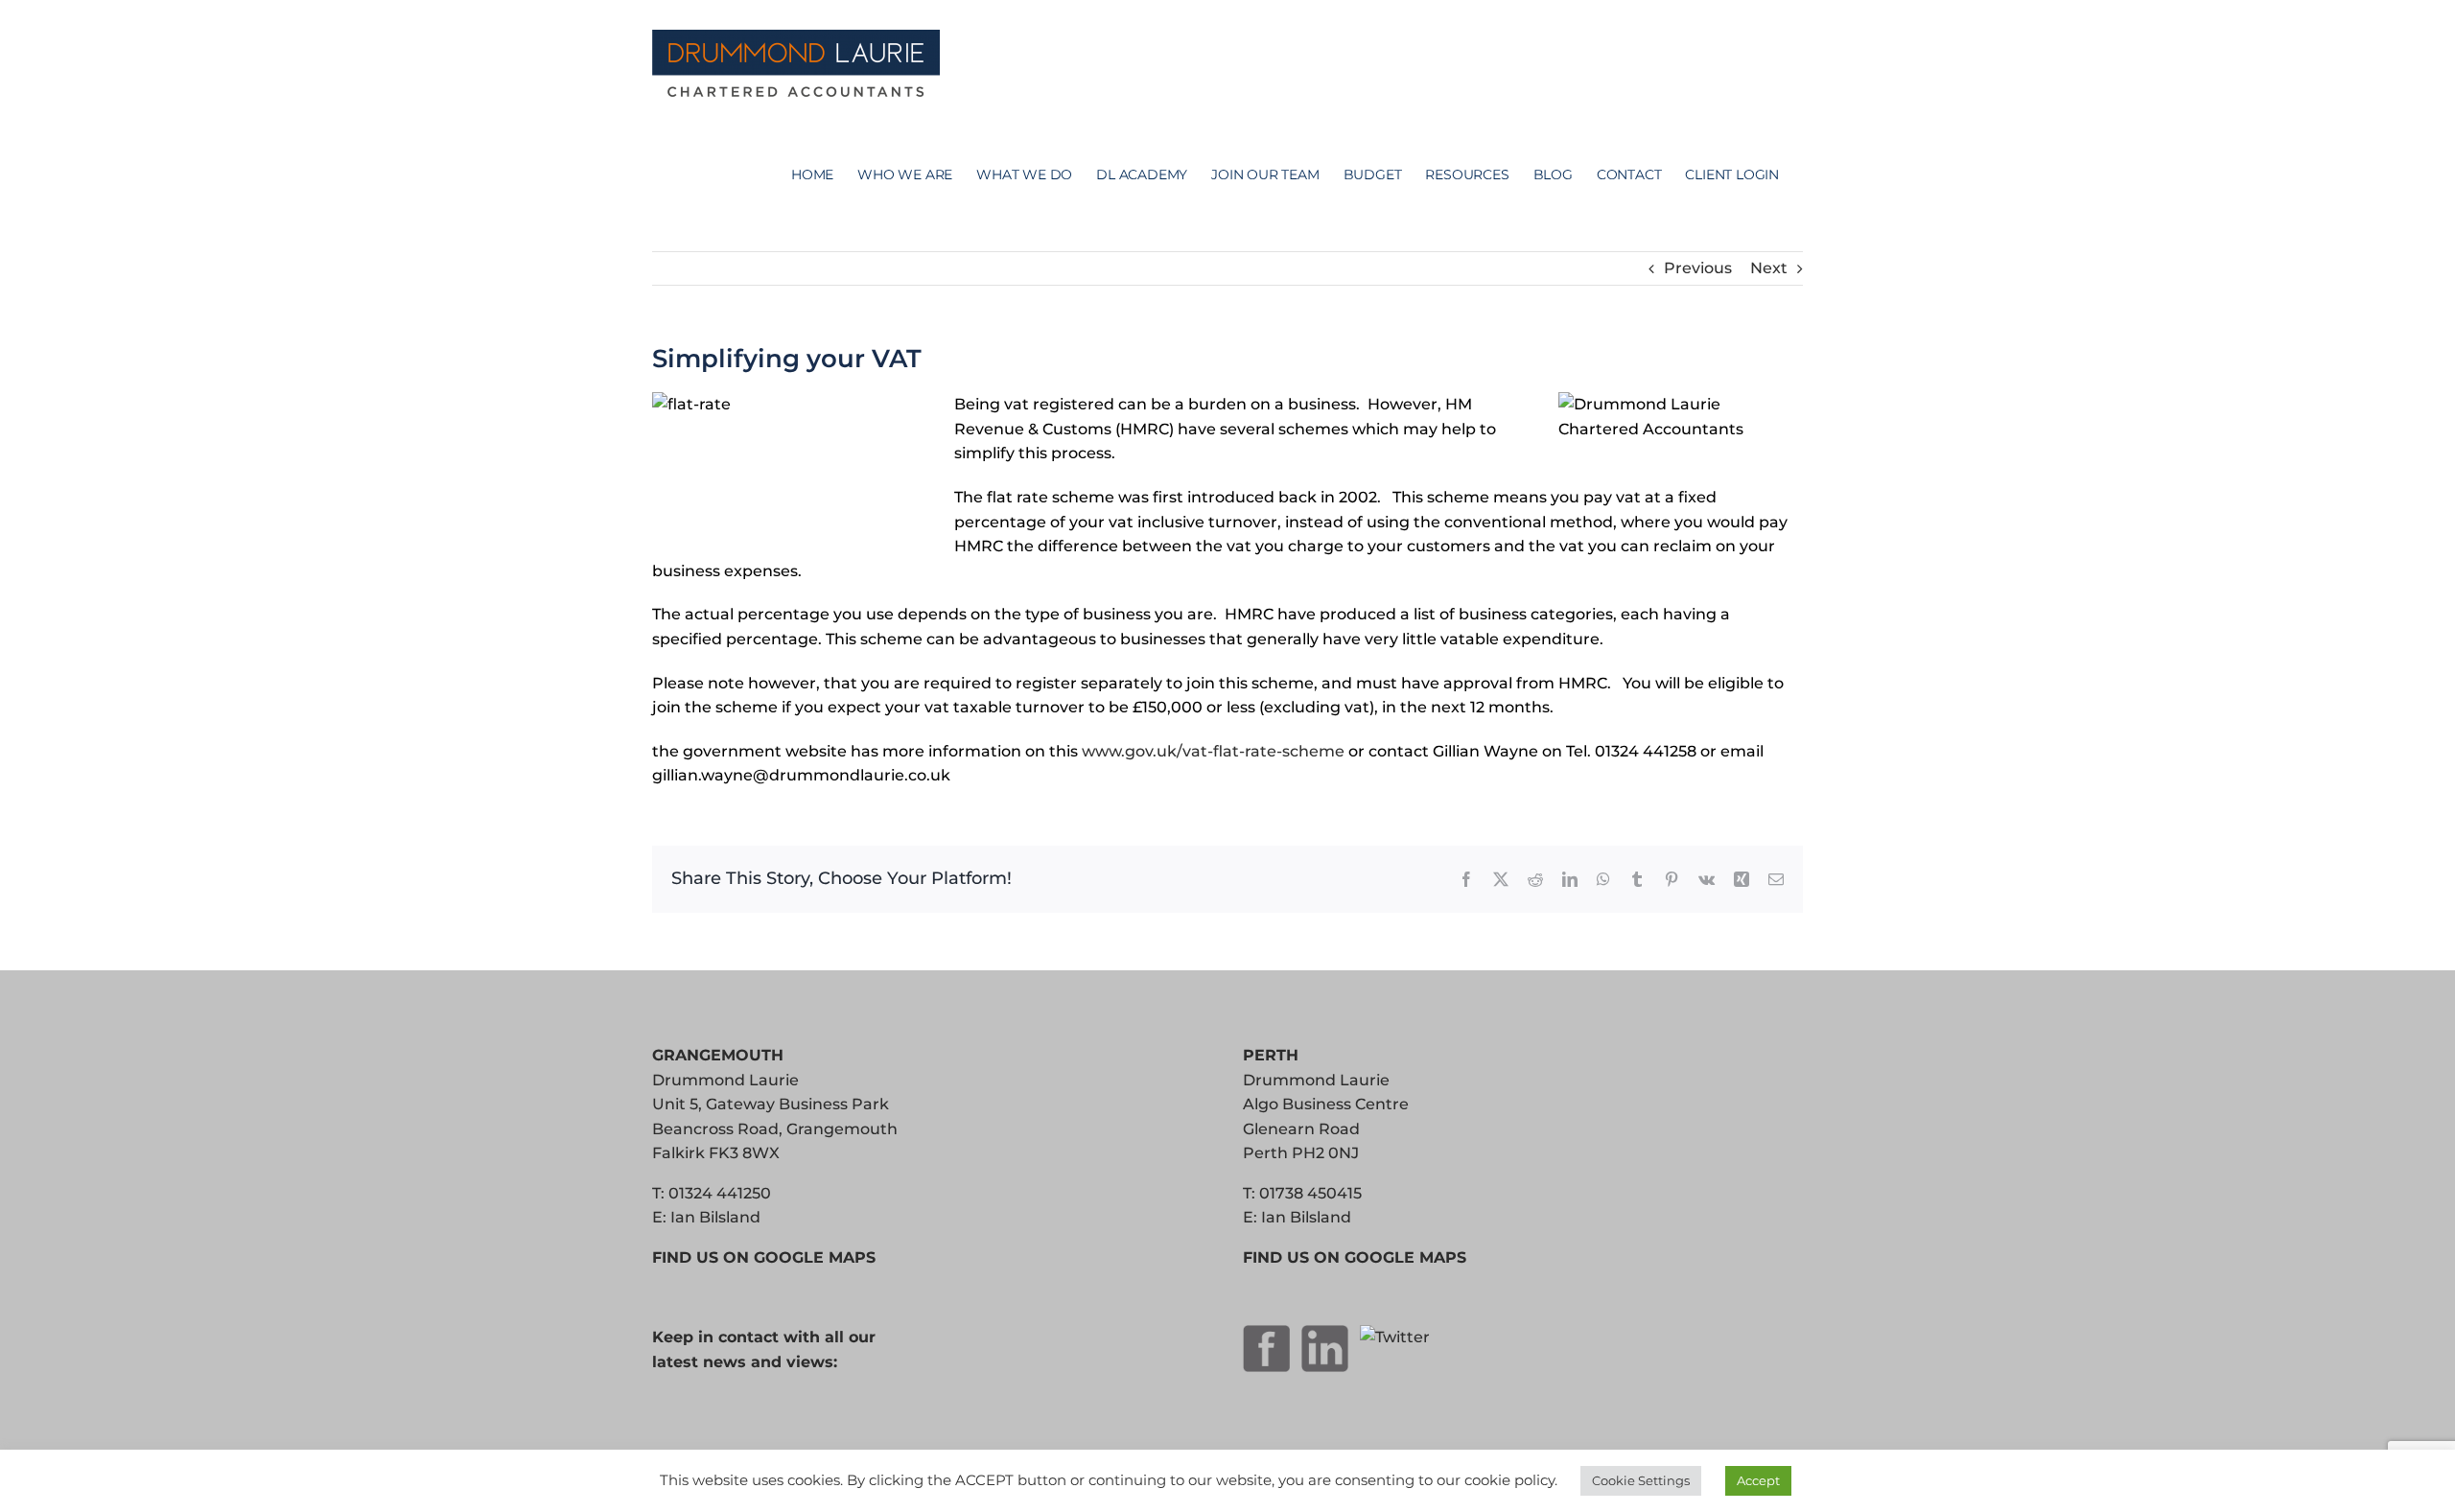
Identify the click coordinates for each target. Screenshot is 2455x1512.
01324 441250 (720, 1193)
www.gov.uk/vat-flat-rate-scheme (1213, 751)
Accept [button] (1758, 1480)
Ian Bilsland (715, 1217)
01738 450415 (1310, 1193)
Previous (1698, 268)
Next (1769, 268)
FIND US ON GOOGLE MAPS (764, 1257)
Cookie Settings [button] (1641, 1480)
